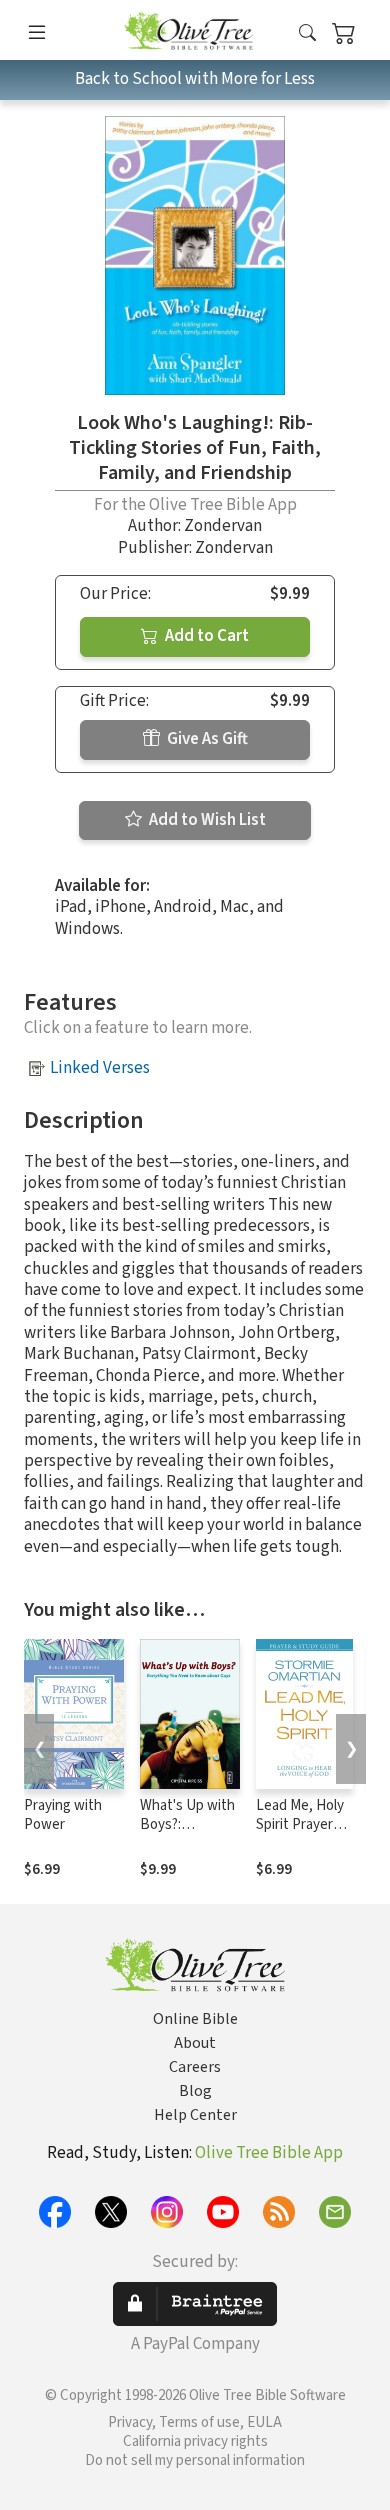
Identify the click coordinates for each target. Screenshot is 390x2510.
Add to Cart (205, 636)
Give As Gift (206, 739)
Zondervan (223, 526)
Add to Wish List (206, 820)
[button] (307, 33)
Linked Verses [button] (100, 1068)
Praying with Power (63, 1815)
